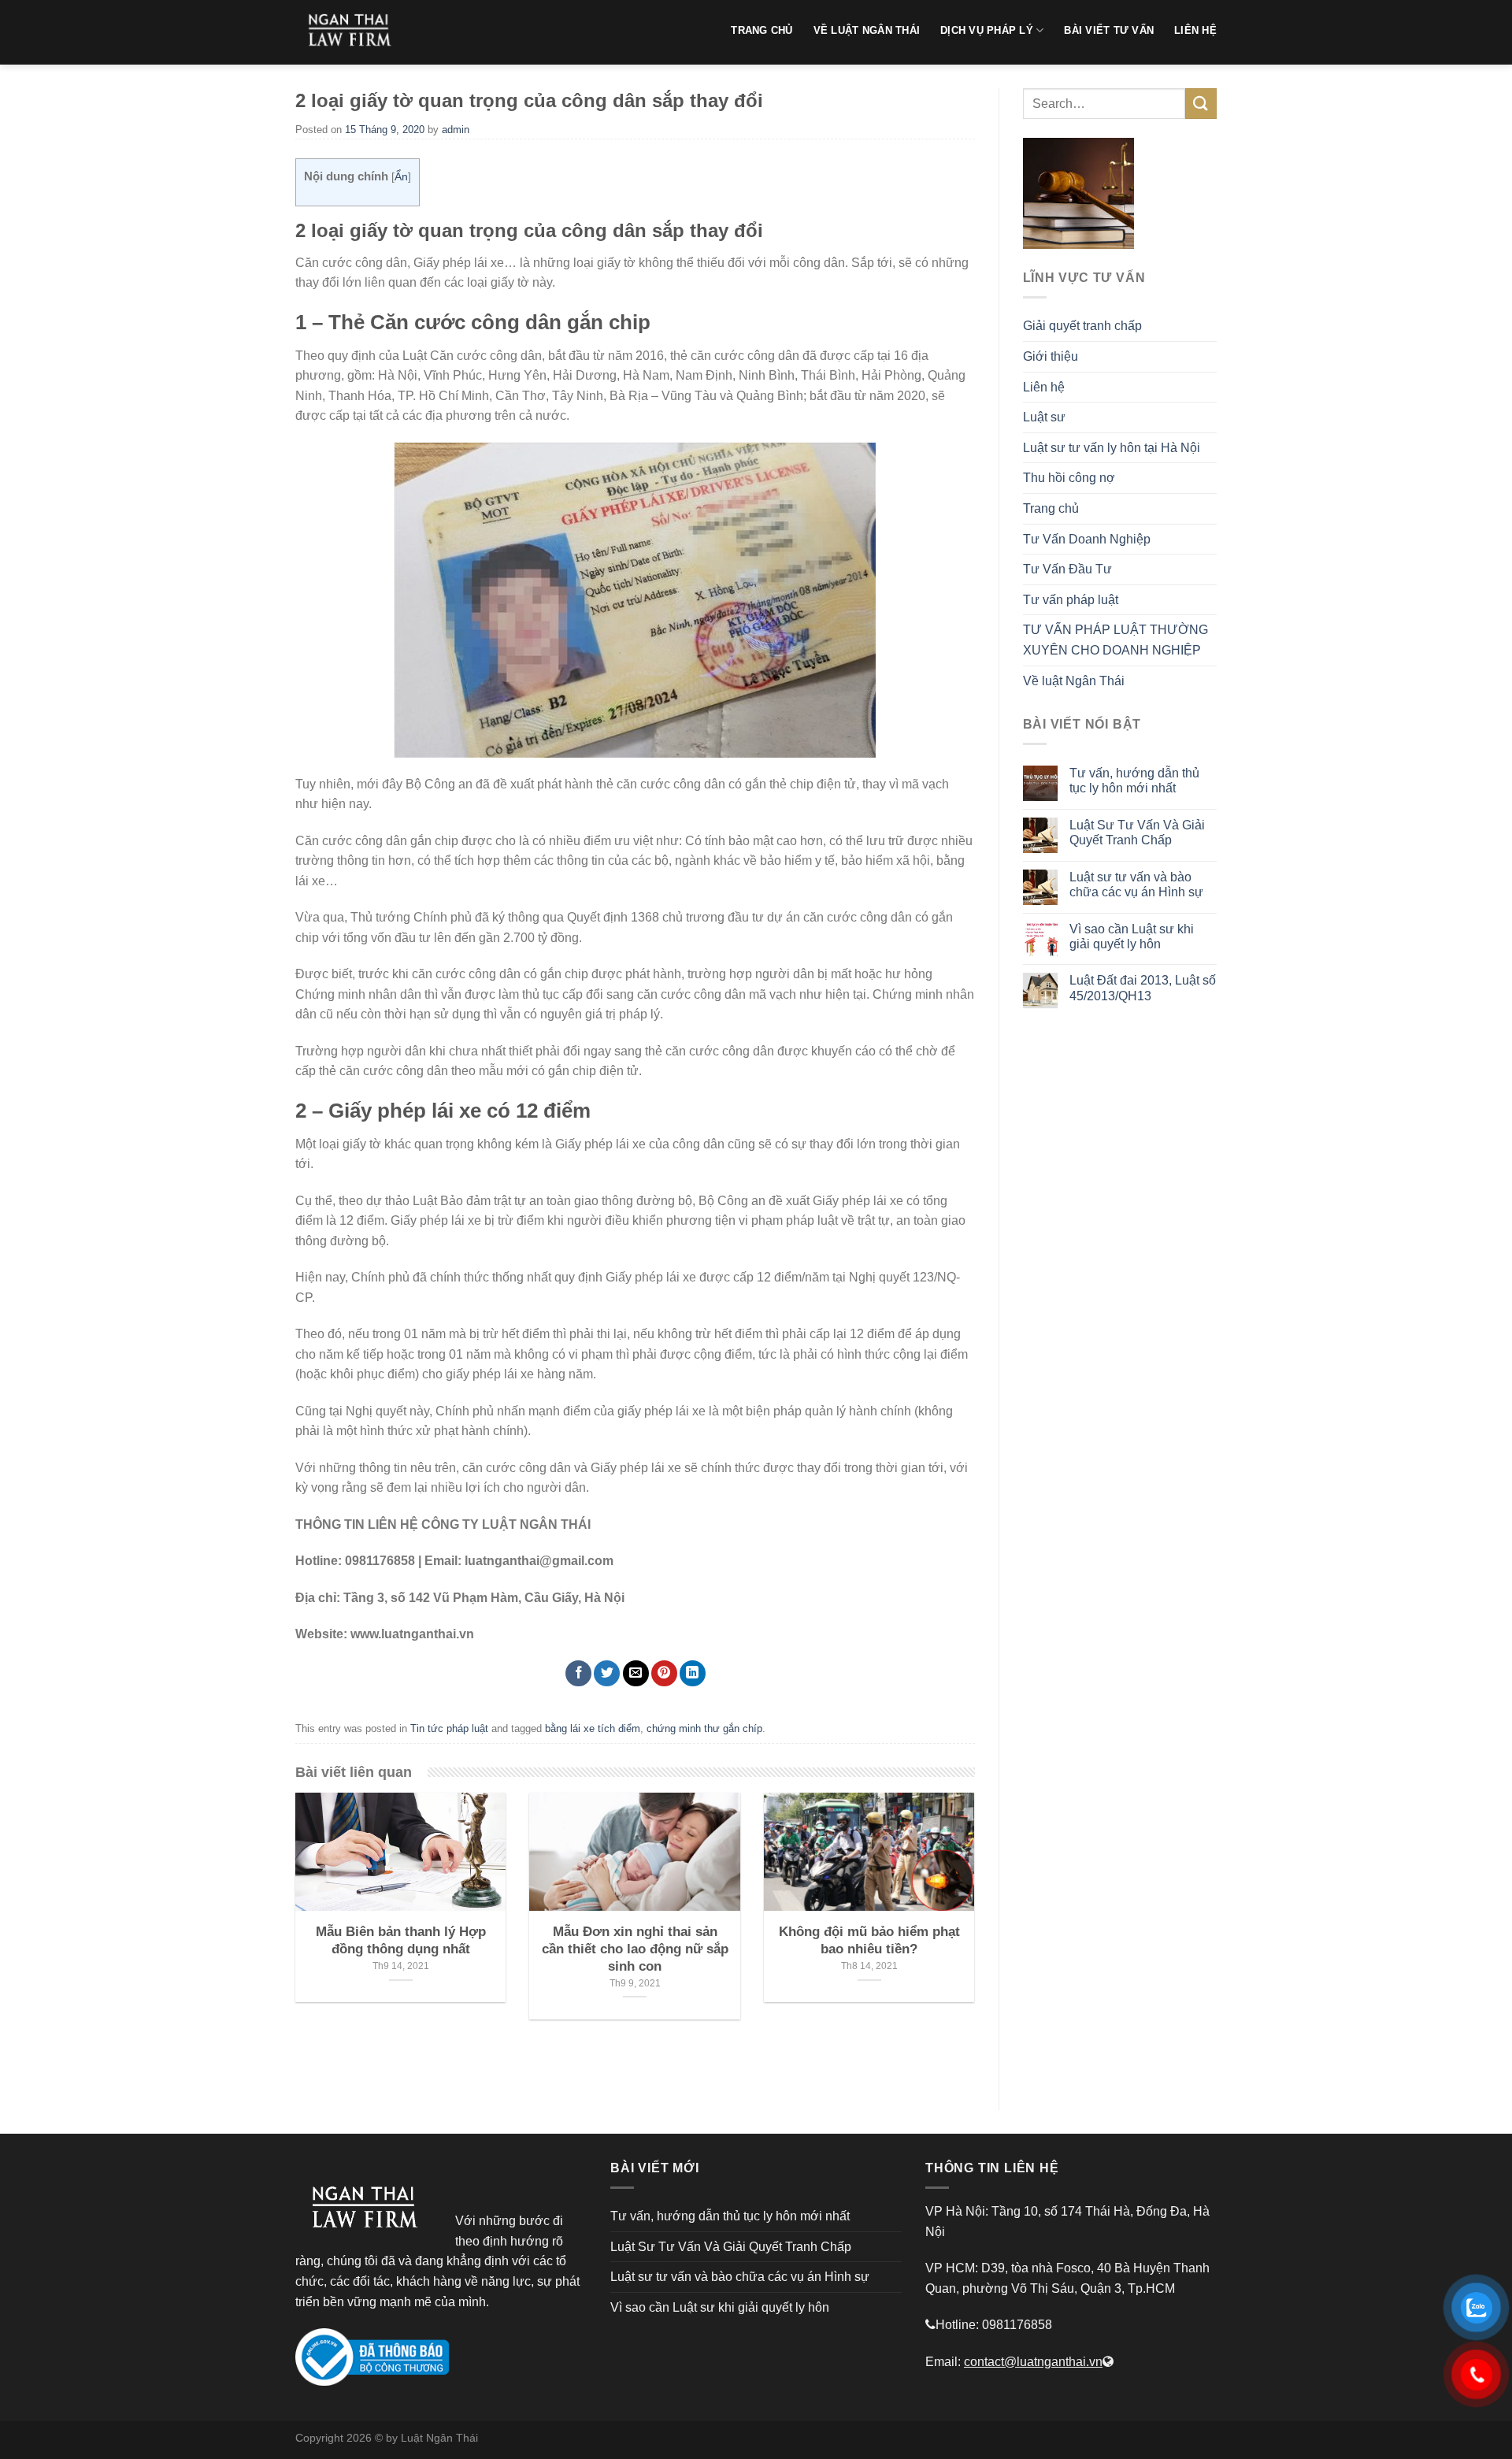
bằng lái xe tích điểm (593, 1728)
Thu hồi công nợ (1069, 478)
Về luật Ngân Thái (1074, 681)
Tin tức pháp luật (449, 1728)
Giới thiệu (1051, 356)
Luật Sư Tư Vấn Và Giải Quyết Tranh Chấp (1137, 833)
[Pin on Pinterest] (664, 1673)
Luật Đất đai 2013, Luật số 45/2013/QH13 (1143, 988)
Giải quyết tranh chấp (1082, 326)
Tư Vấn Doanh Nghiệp (1087, 539)
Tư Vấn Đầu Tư (1067, 569)
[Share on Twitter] (607, 1673)
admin (456, 130)
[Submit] (1201, 104)
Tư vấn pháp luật (1071, 600)
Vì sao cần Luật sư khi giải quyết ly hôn (1132, 936)
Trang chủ (1051, 508)
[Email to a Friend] (636, 1673)
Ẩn (401, 177)
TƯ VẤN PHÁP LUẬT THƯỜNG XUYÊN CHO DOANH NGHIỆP (1115, 640)
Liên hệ (1044, 387)
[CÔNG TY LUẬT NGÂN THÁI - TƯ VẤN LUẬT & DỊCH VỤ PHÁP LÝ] (354, 32)
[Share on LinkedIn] (693, 1673)
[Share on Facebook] (578, 1673)
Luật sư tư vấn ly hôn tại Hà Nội (1112, 448)
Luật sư (1044, 417)
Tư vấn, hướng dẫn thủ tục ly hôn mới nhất (1134, 781)
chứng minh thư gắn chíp (704, 1728)
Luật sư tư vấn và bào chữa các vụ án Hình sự (1136, 885)
